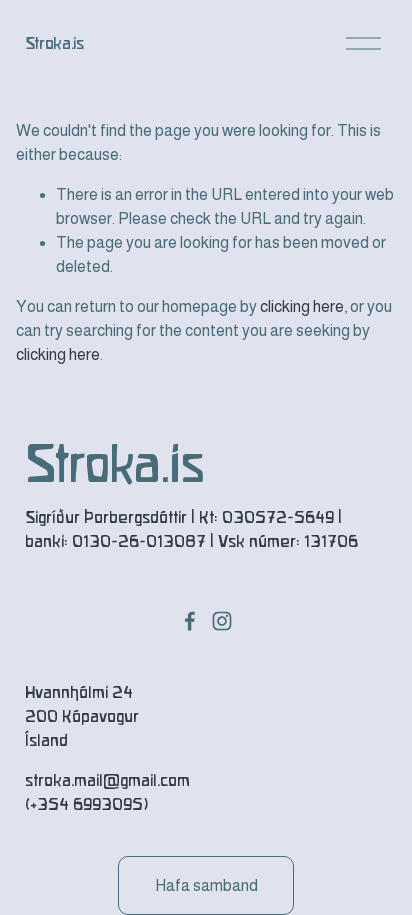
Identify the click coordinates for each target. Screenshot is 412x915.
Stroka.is (54, 43)
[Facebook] (190, 621)
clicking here (302, 306)
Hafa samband (206, 885)
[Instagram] (222, 621)
